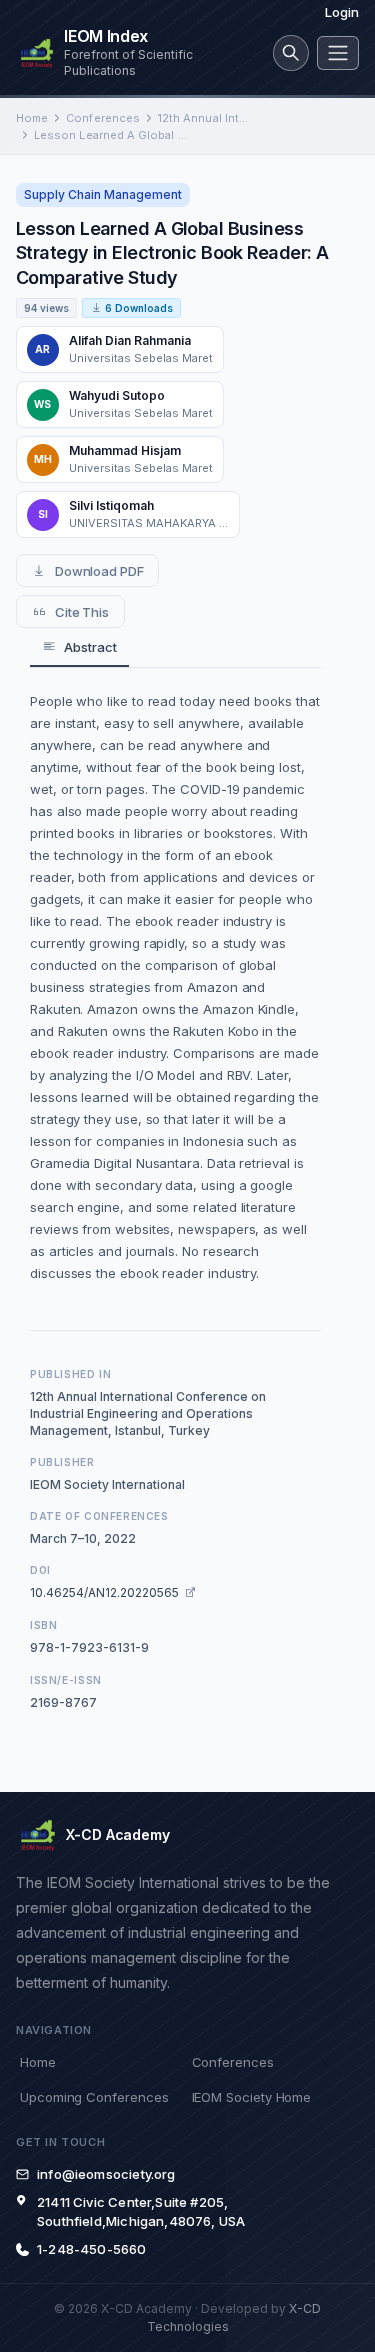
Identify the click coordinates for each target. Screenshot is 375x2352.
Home (32, 118)
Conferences (103, 118)
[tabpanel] (175, 987)
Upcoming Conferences (94, 2097)
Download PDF (99, 571)
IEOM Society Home (252, 2097)
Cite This (82, 612)
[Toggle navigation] (338, 53)
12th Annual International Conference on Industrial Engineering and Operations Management (206, 118)
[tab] (79, 647)
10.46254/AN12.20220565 (104, 1592)
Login (342, 12)
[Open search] (291, 53)
